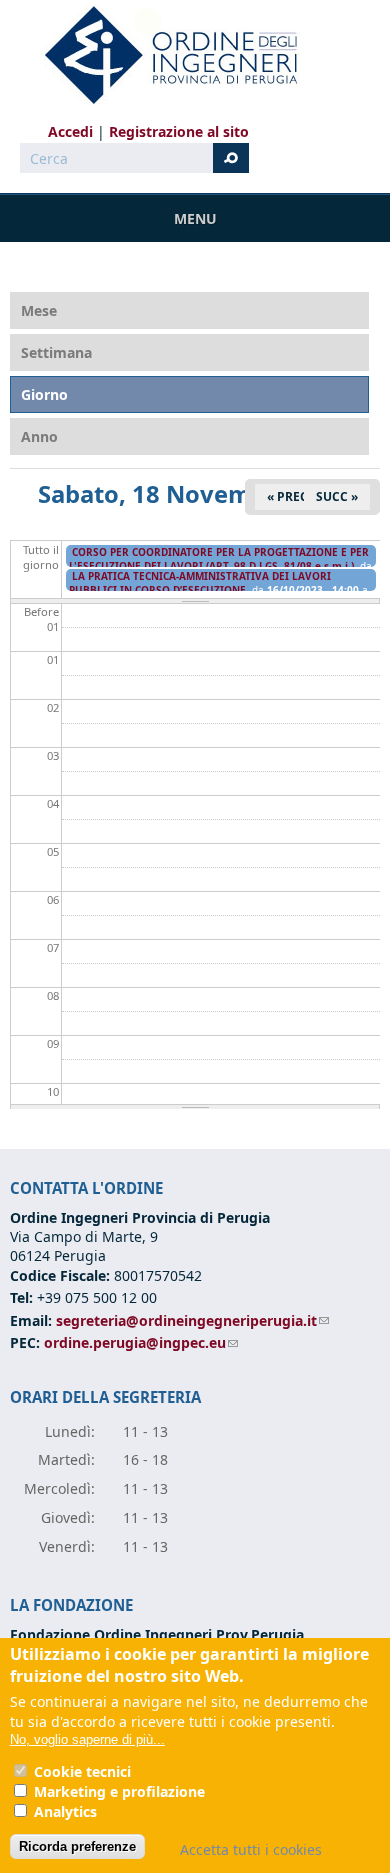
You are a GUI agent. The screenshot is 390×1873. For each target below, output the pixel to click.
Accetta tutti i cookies (251, 1849)
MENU (195, 218)
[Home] (163, 55)
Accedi (70, 131)
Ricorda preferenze (77, 1846)
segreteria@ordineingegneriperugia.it (192, 1320)
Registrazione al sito (179, 131)
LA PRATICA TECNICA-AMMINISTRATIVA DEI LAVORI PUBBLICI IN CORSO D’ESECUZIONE (200, 583)
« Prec (287, 496)
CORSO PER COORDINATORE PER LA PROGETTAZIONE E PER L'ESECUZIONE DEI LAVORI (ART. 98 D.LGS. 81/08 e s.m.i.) (219, 559)
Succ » (337, 496)
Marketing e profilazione (119, 1791)
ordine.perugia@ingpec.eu (141, 1342)
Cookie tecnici (82, 1771)
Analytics (65, 1811)
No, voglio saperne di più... (87, 1739)
